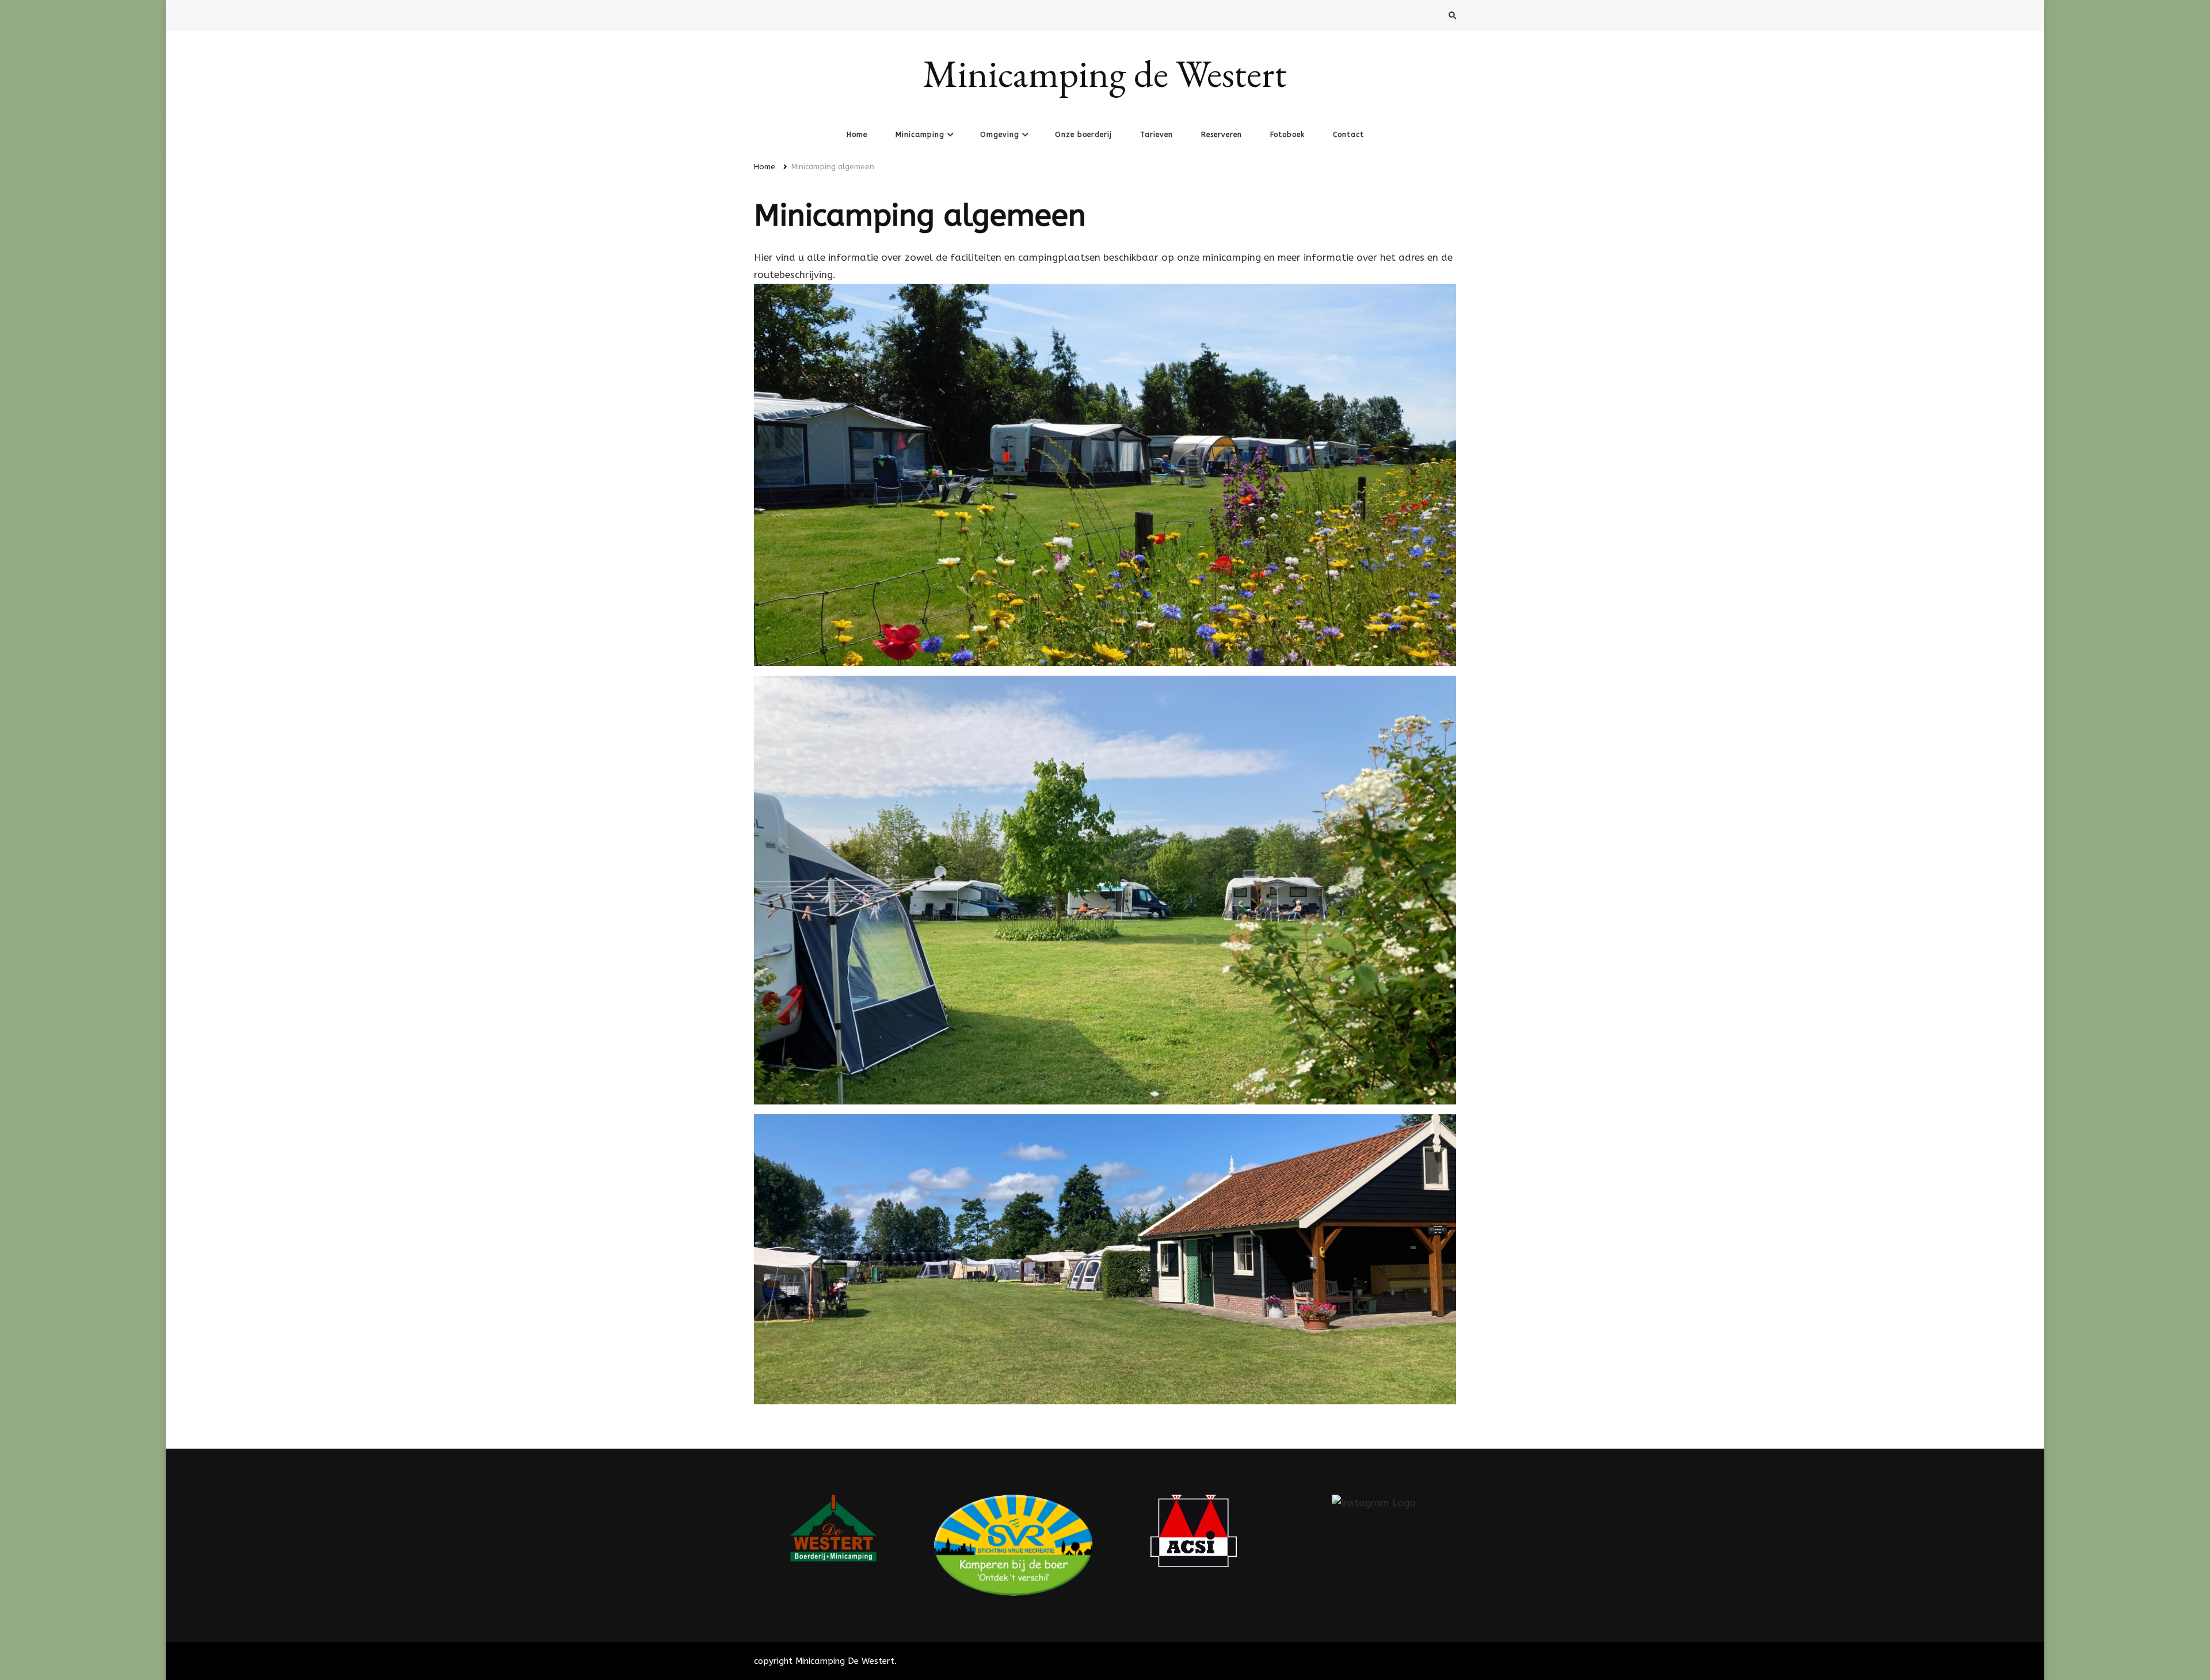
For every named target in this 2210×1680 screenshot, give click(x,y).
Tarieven (1157, 135)
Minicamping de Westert (1105, 73)
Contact (1348, 135)
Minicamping (920, 135)
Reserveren (1222, 135)
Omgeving (1000, 135)
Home (857, 135)
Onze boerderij (1083, 135)
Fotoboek (1287, 135)
